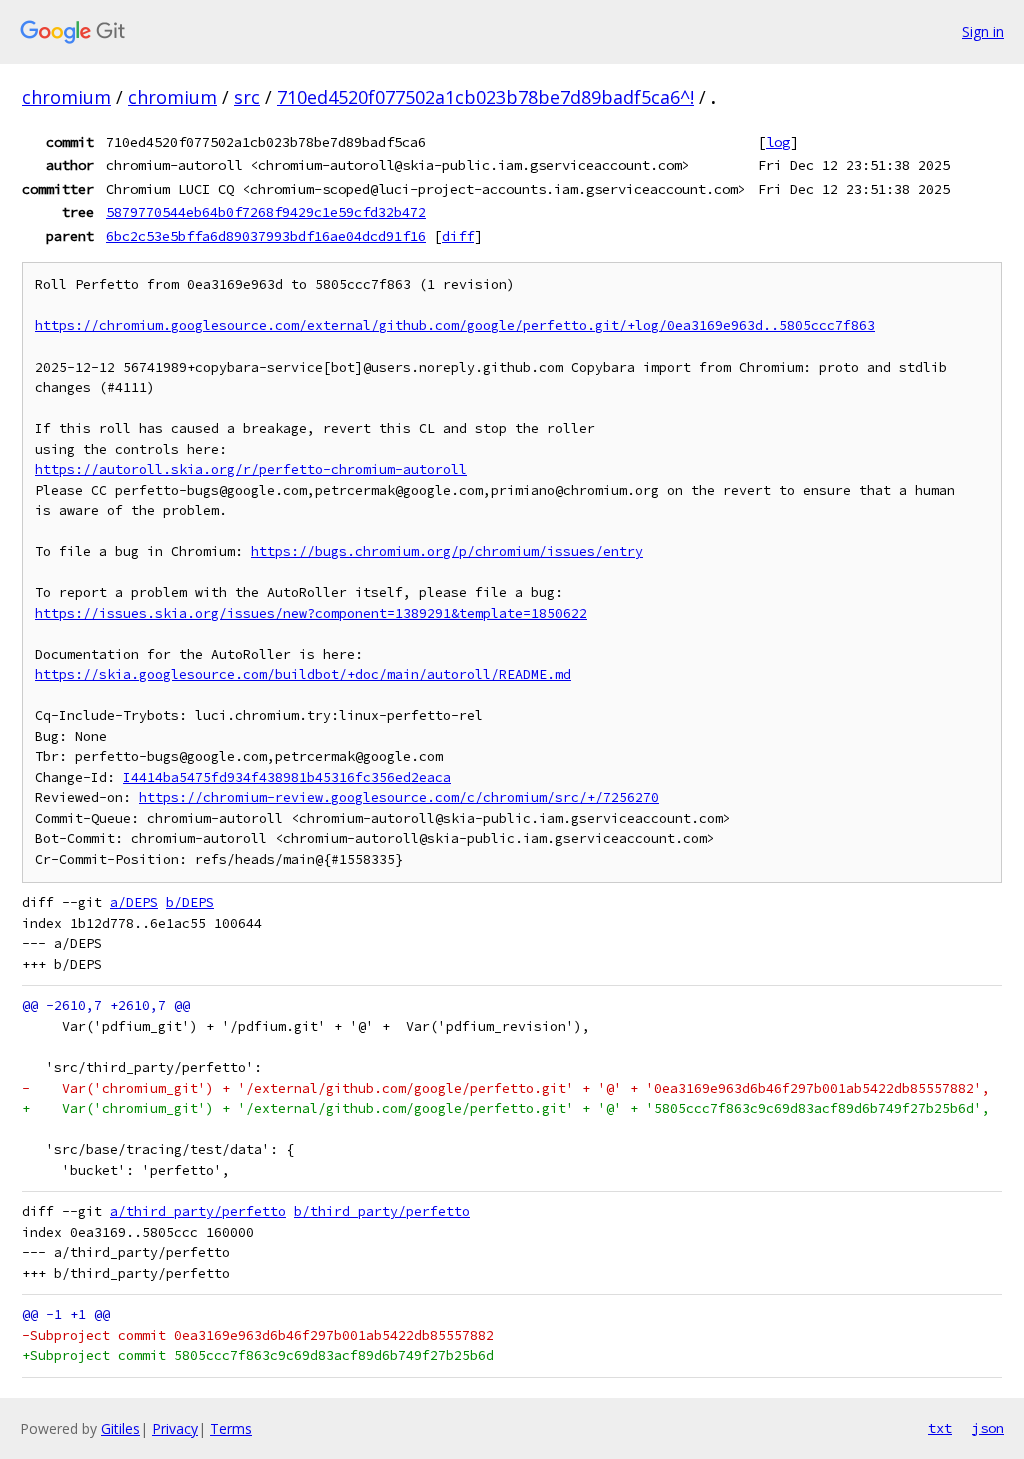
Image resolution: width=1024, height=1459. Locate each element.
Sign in (983, 31)
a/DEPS (134, 902)
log (778, 142)
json (988, 1428)
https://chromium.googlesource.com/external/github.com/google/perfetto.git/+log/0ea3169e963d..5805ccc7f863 (455, 325)
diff (458, 236)
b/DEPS (190, 902)
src (247, 97)
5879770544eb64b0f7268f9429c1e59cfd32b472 (266, 212)
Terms (231, 1428)
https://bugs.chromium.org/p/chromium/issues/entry (447, 551)
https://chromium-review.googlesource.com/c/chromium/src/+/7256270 (399, 797)
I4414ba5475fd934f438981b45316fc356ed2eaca (287, 777)
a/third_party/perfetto (198, 1211)
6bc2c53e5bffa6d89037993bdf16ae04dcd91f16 (266, 236)
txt (940, 1428)
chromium (66, 97)
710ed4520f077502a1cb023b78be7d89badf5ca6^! (485, 97)
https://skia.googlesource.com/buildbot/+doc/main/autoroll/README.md (303, 674)
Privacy (175, 1428)
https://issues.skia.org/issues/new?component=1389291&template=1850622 (311, 613)
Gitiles (120, 1428)
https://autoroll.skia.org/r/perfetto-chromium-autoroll (251, 469)
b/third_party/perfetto (382, 1211)
